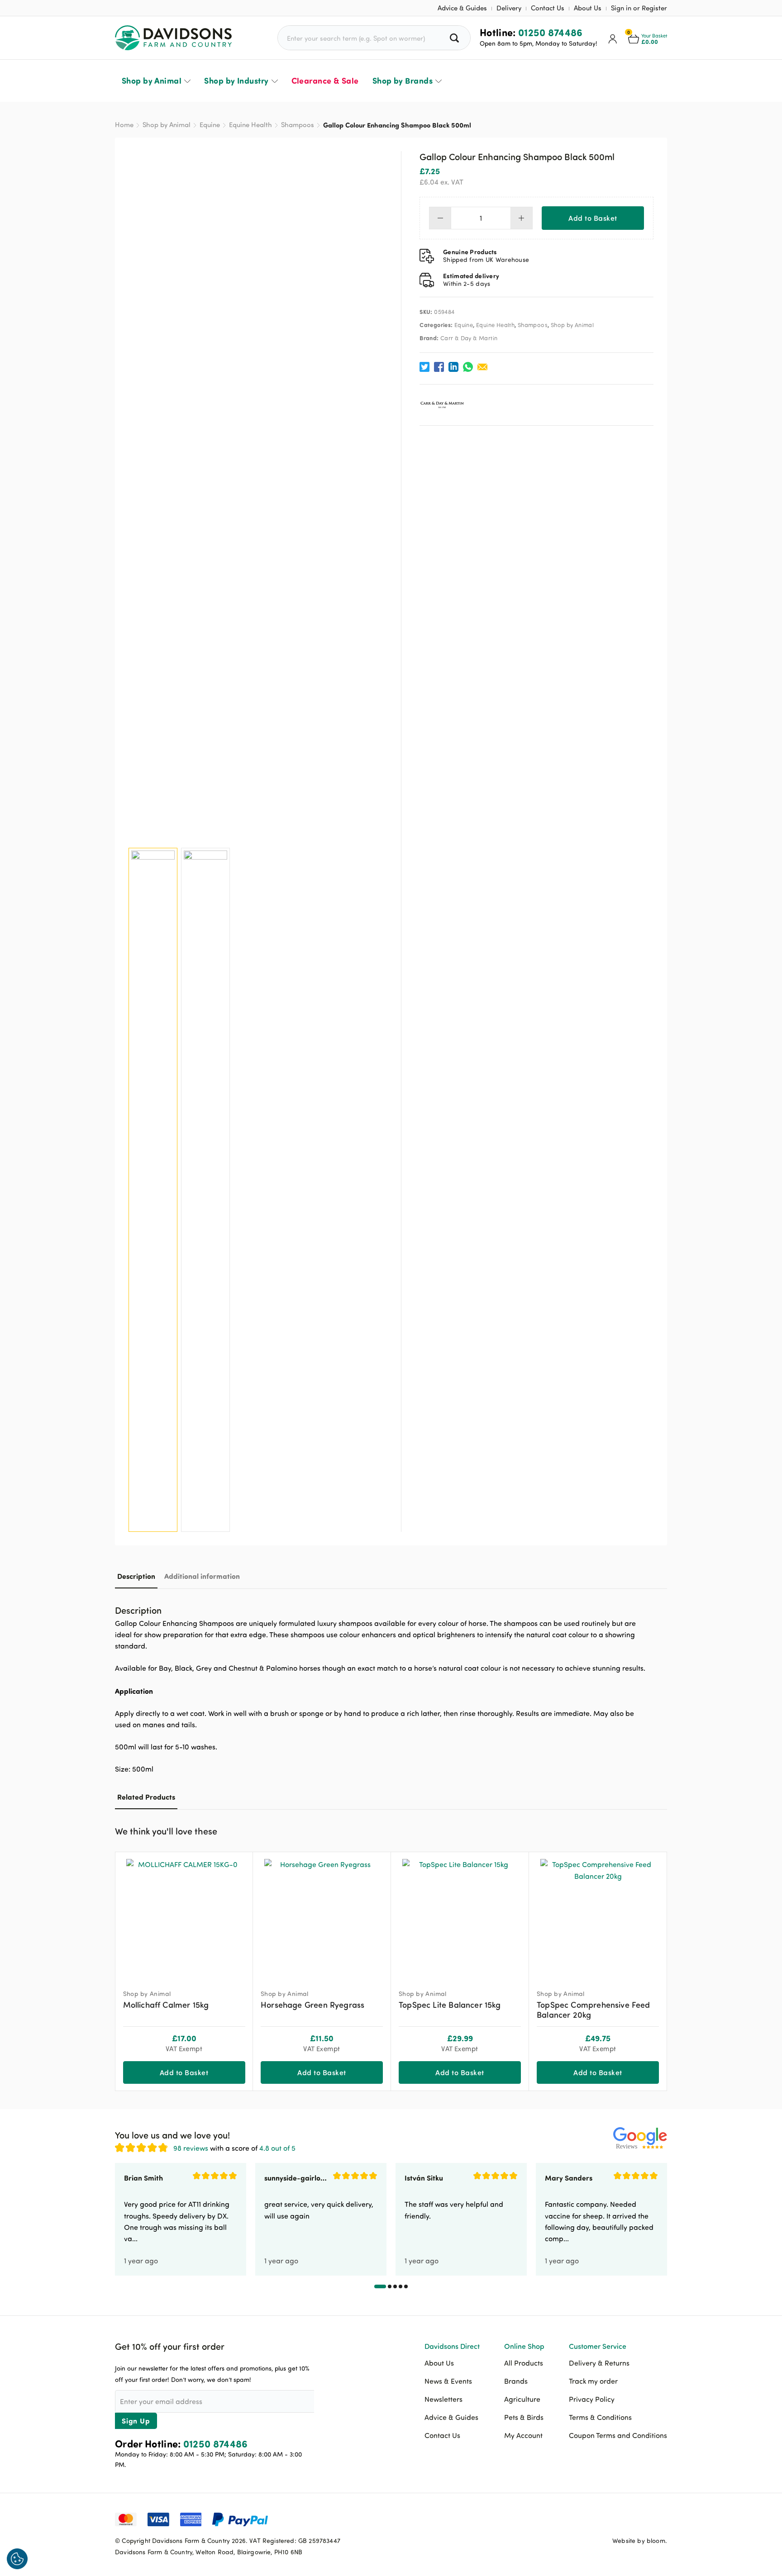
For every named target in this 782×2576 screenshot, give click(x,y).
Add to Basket (593, 218)
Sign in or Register (639, 8)
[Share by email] (482, 367)
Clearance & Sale (325, 81)
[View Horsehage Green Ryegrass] (322, 1917)
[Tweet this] (424, 367)
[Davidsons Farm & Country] (173, 38)
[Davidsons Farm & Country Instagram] (660, 2519)
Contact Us (548, 8)
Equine (210, 125)
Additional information (202, 1576)
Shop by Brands (403, 81)
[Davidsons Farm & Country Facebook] (615, 2519)
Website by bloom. (640, 2540)
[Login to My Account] (613, 38)
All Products (524, 2363)
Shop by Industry (236, 81)
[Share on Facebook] (439, 367)
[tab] (136, 1576)
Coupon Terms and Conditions (618, 2435)
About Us (588, 8)
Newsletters (443, 2399)
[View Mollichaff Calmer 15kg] (184, 1917)
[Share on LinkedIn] (453, 367)
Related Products (146, 1797)
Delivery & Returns (599, 2363)
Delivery (509, 8)
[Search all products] (455, 38)
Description (136, 1576)
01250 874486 (551, 32)
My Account (523, 2435)
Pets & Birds (524, 2417)
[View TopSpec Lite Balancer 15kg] (460, 1917)
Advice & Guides (462, 8)
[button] (660, 1830)
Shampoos (298, 125)
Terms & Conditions (600, 2417)
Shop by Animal (152, 81)
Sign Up (136, 2421)
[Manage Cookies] (17, 2559)
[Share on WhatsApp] (468, 367)
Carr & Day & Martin (469, 338)
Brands (516, 2381)
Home (124, 125)
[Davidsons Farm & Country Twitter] (638, 2519)
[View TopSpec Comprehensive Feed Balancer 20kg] (598, 1917)
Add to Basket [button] (184, 2072)
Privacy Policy (592, 2399)
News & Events (448, 2381)
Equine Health (250, 125)
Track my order (593, 2381)
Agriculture (522, 2399)
